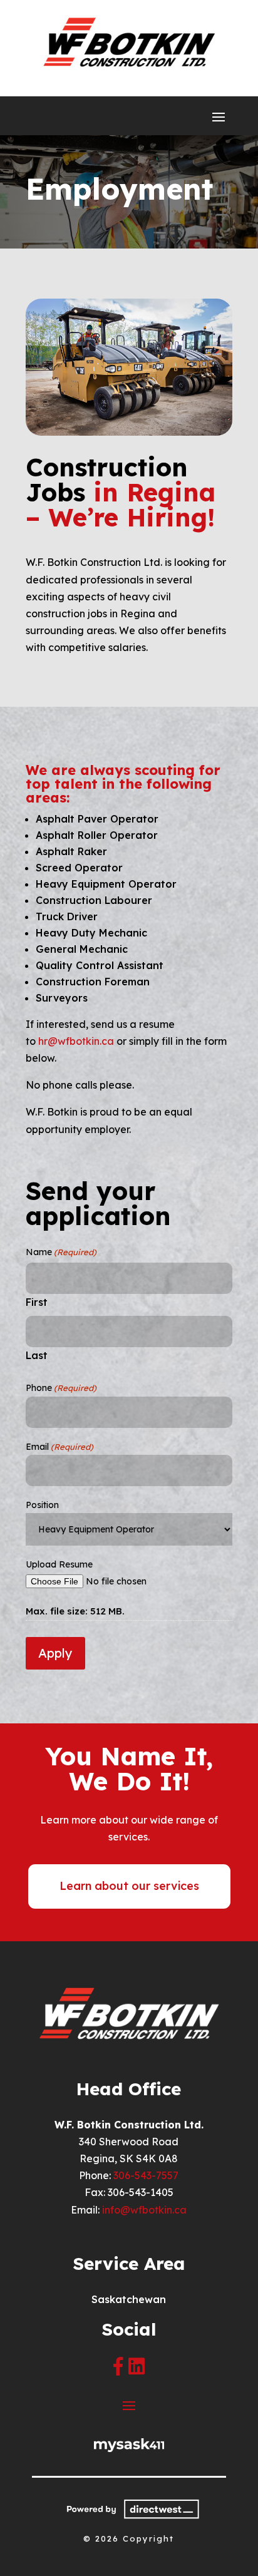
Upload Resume (59, 1564)
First (37, 1302)
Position (42, 1505)
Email (59, 1447)
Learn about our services (129, 1886)
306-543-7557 (146, 2175)
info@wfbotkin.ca (144, 2210)
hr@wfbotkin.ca (76, 1041)
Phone (61, 1388)
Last (37, 1355)
